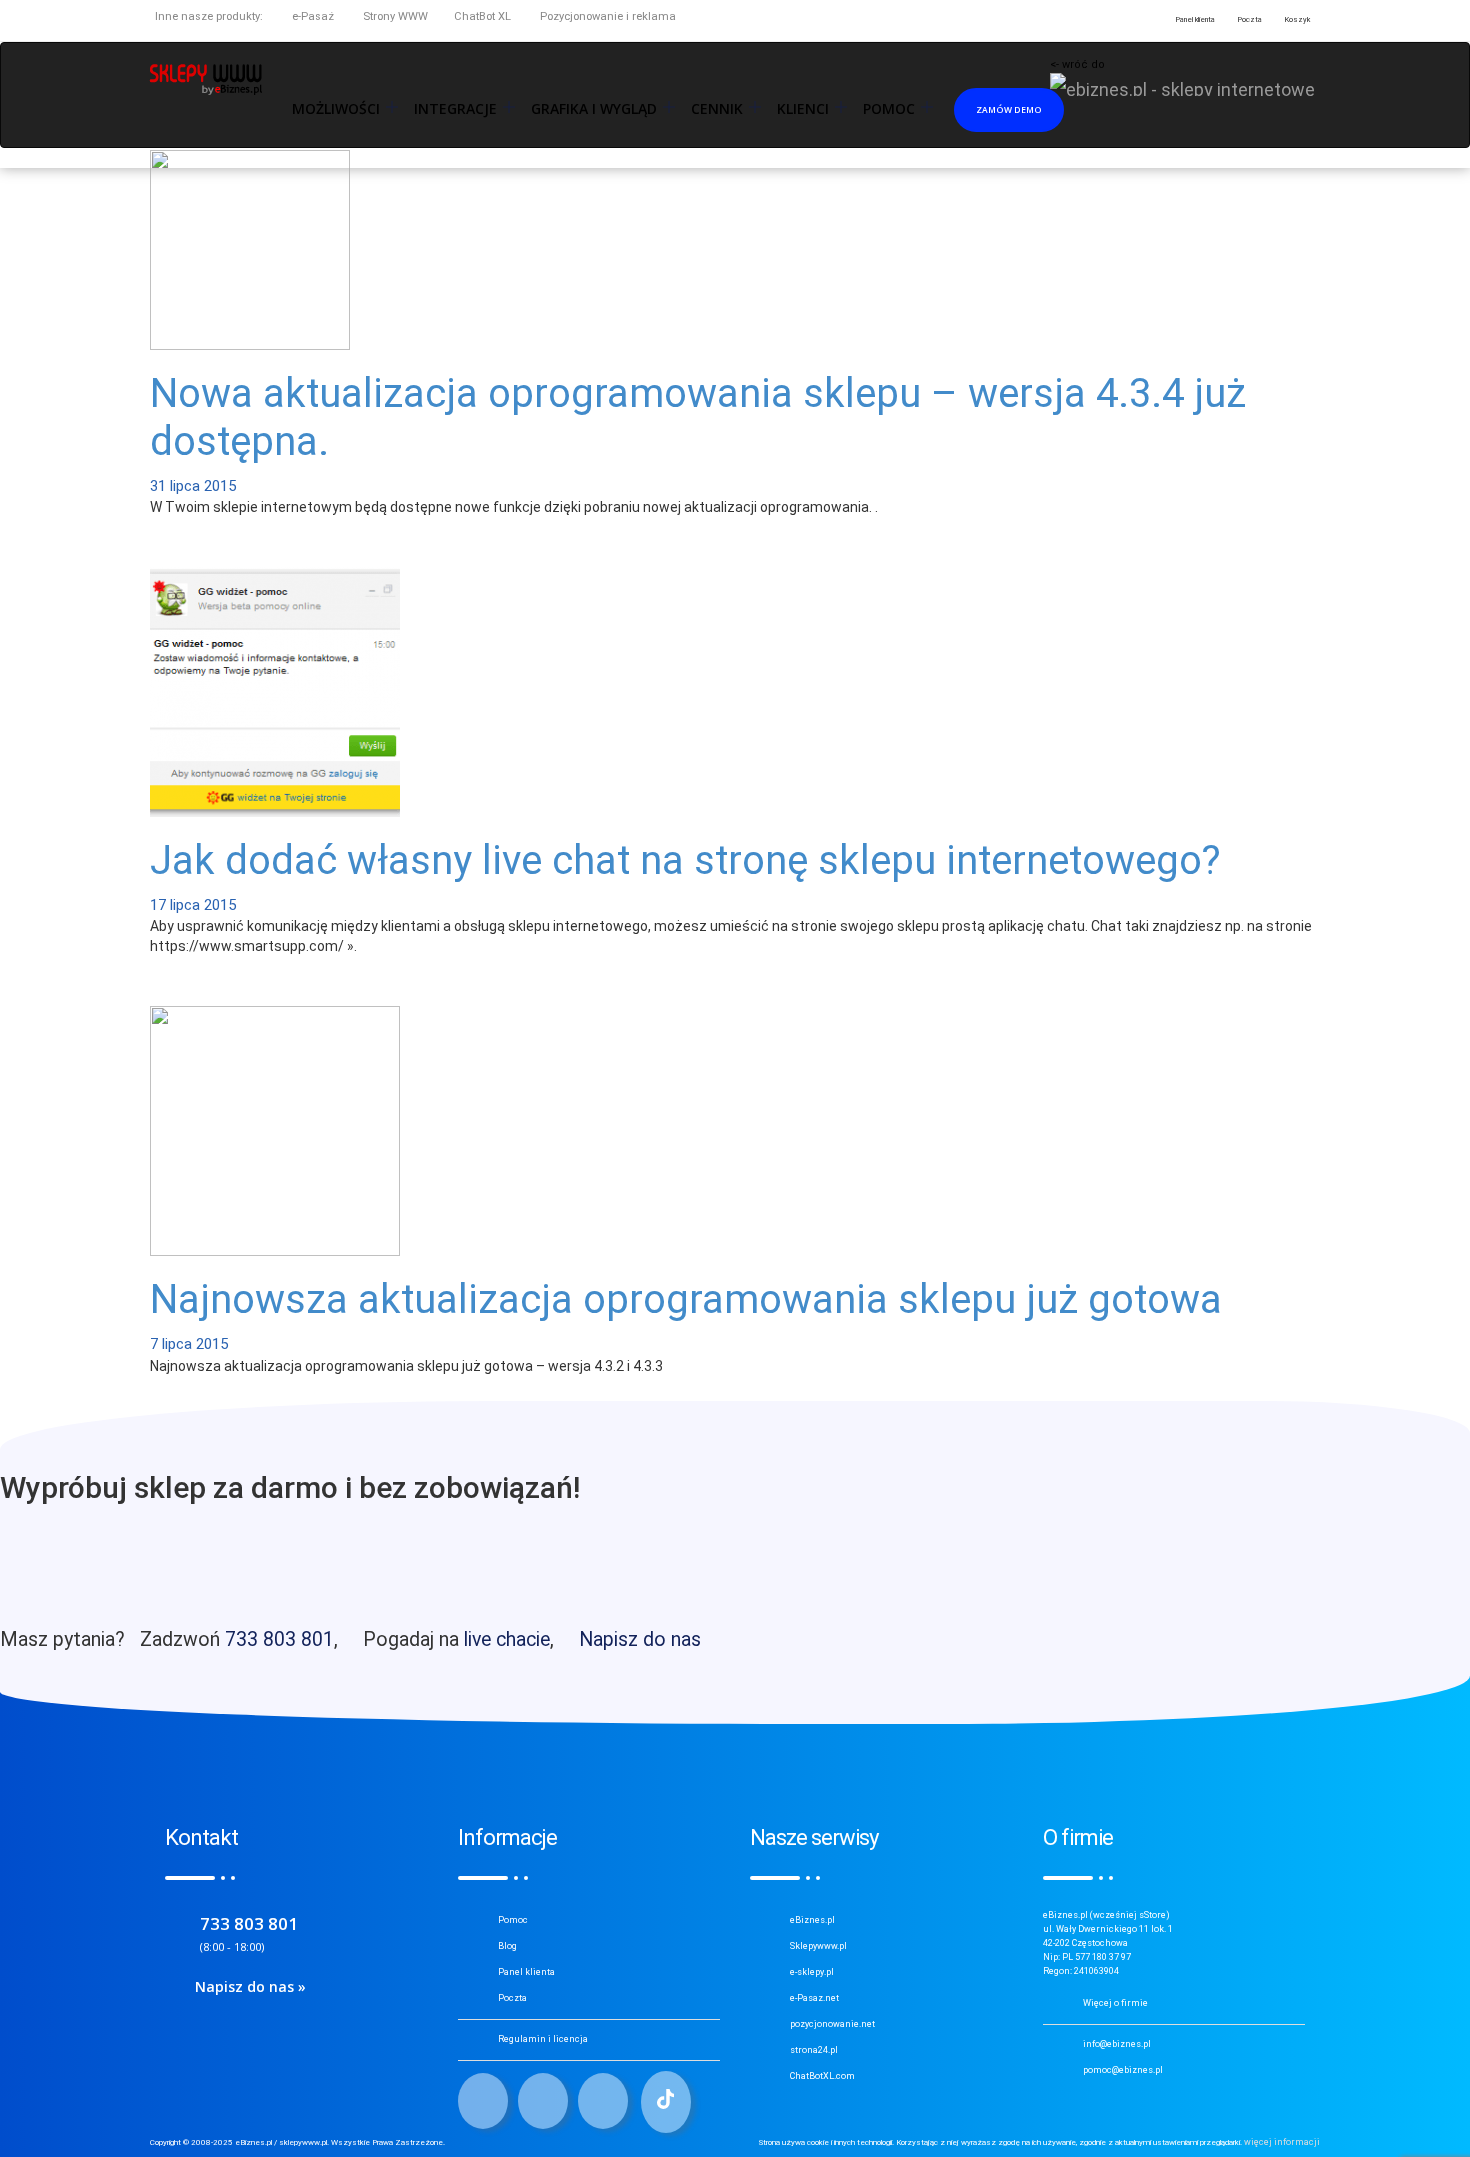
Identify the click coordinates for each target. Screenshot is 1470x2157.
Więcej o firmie (1115, 2003)
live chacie (507, 1639)
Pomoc (513, 1920)
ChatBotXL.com (822, 2076)
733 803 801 (279, 1639)
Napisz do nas (640, 1639)
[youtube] (603, 2101)
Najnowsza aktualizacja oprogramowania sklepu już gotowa (686, 1299)
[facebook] (483, 2101)
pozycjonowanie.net (832, 2024)
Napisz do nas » (250, 1986)
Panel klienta (526, 1972)
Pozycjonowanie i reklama (606, 16)
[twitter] (543, 2101)
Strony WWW (394, 16)
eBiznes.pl (812, 1920)
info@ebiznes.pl (1117, 2044)
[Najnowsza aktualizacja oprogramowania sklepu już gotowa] (275, 1130)
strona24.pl (814, 2050)
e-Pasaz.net (814, 1998)
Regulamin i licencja (543, 2039)
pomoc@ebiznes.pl (1123, 2070)
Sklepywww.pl (818, 1946)
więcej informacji (1282, 2142)
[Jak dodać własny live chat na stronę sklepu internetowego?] (275, 691)
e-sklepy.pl (812, 1972)
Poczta (512, 1998)
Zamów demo (1009, 109)
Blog (507, 1946)
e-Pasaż (311, 16)
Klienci (803, 109)
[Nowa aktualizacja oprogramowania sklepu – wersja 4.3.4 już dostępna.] (250, 248)
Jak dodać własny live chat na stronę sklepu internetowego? (685, 860)
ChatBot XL (482, 16)
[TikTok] (666, 2102)
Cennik (717, 109)
